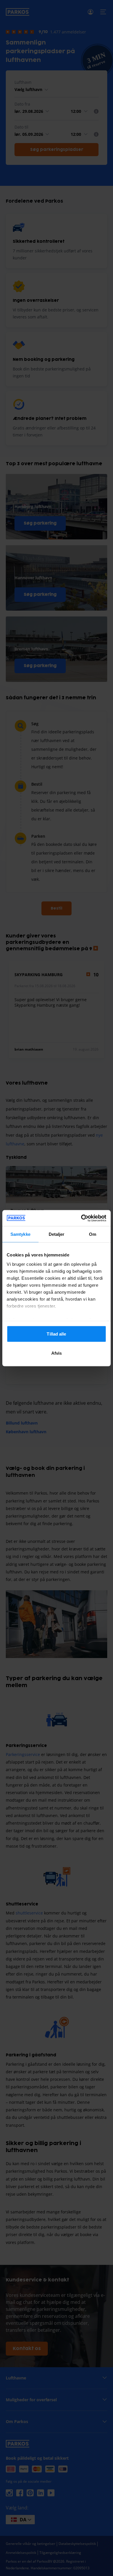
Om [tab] (93, 1234)
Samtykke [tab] (20, 1234)
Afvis (57, 1353)
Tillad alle (56, 1334)
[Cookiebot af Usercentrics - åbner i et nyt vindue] (81, 1218)
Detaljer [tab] (57, 1234)
